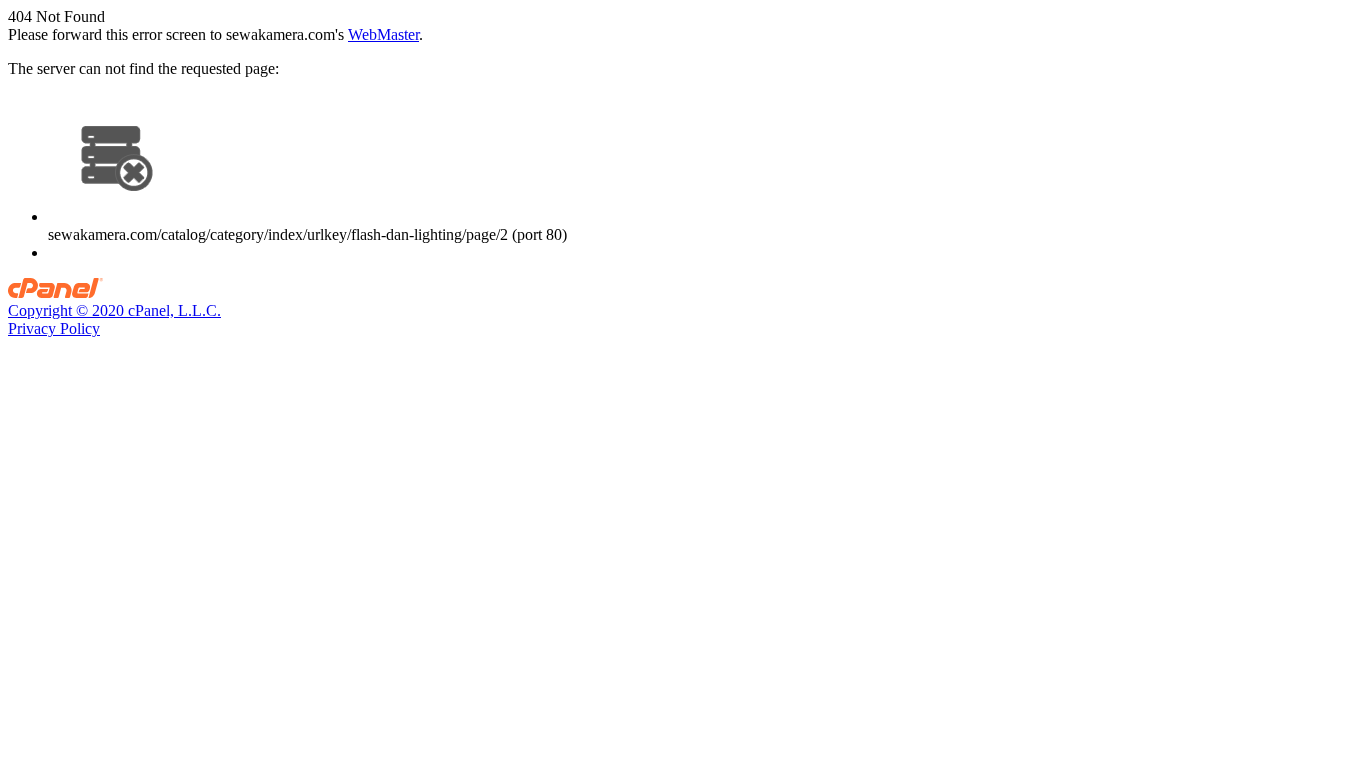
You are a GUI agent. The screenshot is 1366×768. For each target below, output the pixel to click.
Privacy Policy (54, 328)
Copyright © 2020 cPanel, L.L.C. (114, 310)
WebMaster (383, 34)
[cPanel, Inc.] (55, 292)
